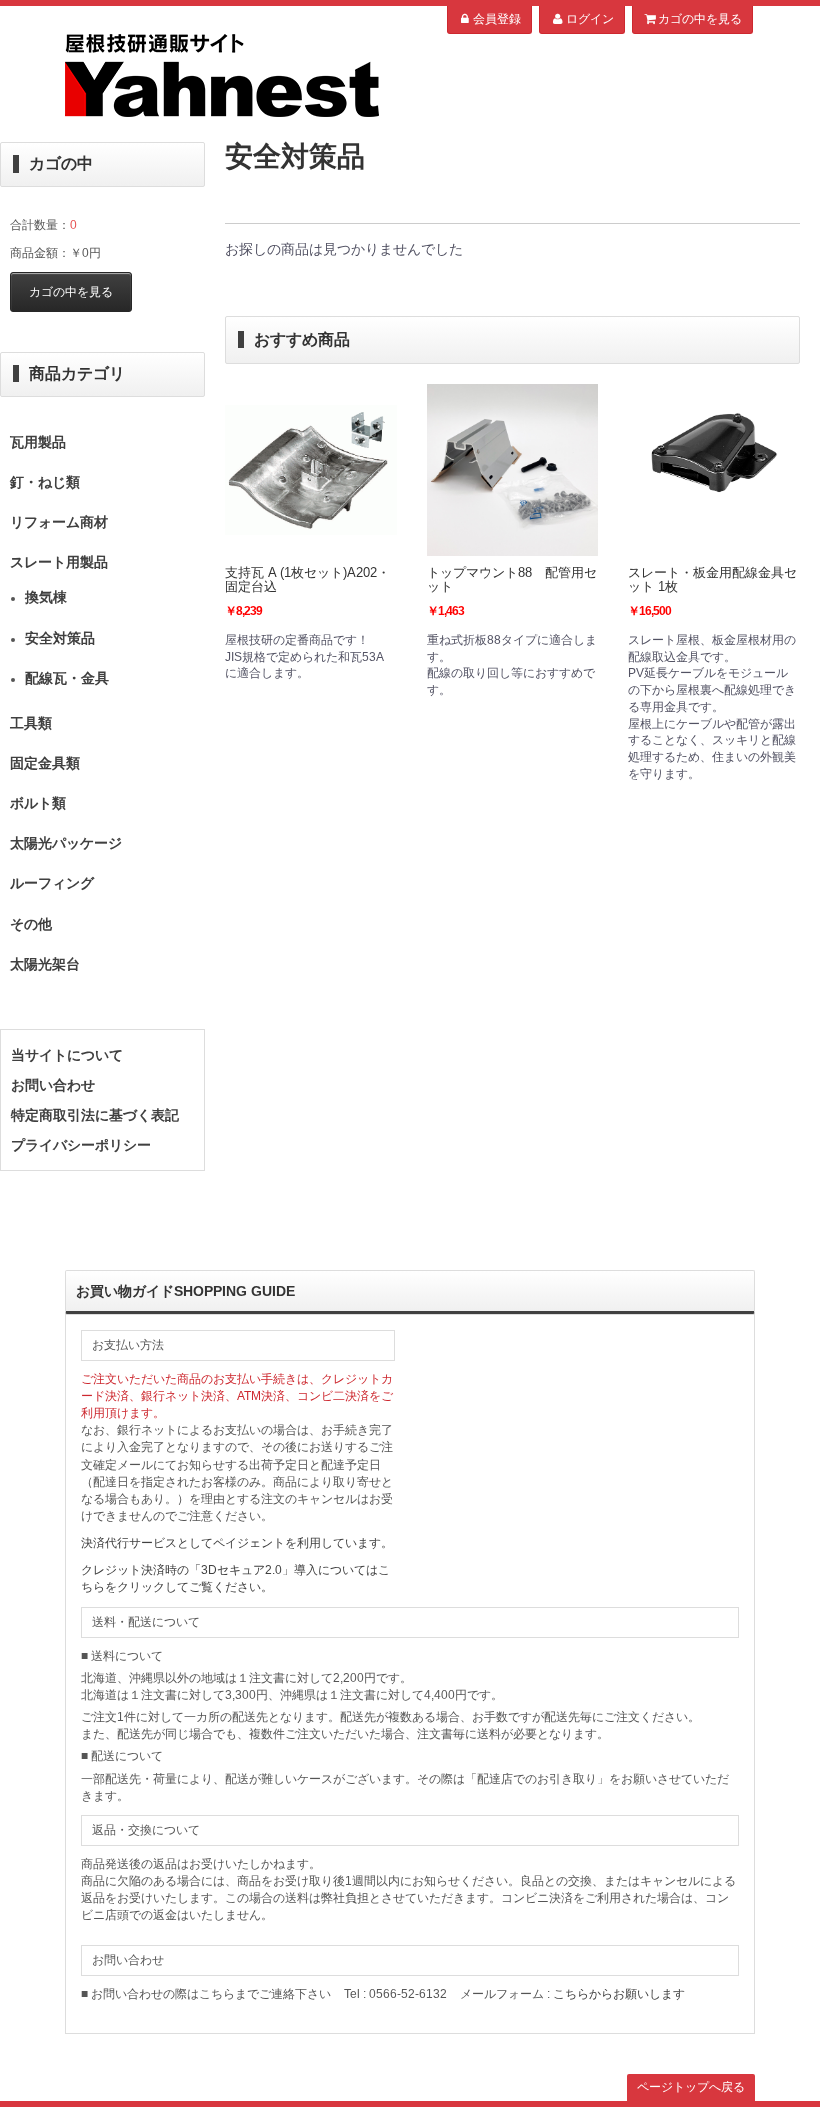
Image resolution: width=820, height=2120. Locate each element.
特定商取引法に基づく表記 (95, 1115)
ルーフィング (52, 883)
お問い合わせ (53, 1085)
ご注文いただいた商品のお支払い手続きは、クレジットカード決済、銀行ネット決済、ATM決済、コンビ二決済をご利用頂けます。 (237, 1396)
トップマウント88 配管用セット (512, 579)
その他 (31, 924)
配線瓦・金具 (67, 678)
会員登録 (497, 19)
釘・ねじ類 (45, 482)
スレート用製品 (59, 562)
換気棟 (46, 597)
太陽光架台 (45, 964)
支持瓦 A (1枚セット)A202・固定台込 (307, 579)
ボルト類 (38, 803)
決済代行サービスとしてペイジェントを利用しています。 (237, 1543)
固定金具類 (45, 763)
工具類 (31, 723)
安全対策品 (60, 638)
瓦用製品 (38, 442)
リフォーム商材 (59, 522)
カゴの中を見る (700, 19)
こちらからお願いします (619, 1994)
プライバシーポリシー (81, 1145)
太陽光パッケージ (66, 843)
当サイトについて (67, 1055)
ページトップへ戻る (691, 2087)
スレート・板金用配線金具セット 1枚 (712, 579)
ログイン (590, 19)
